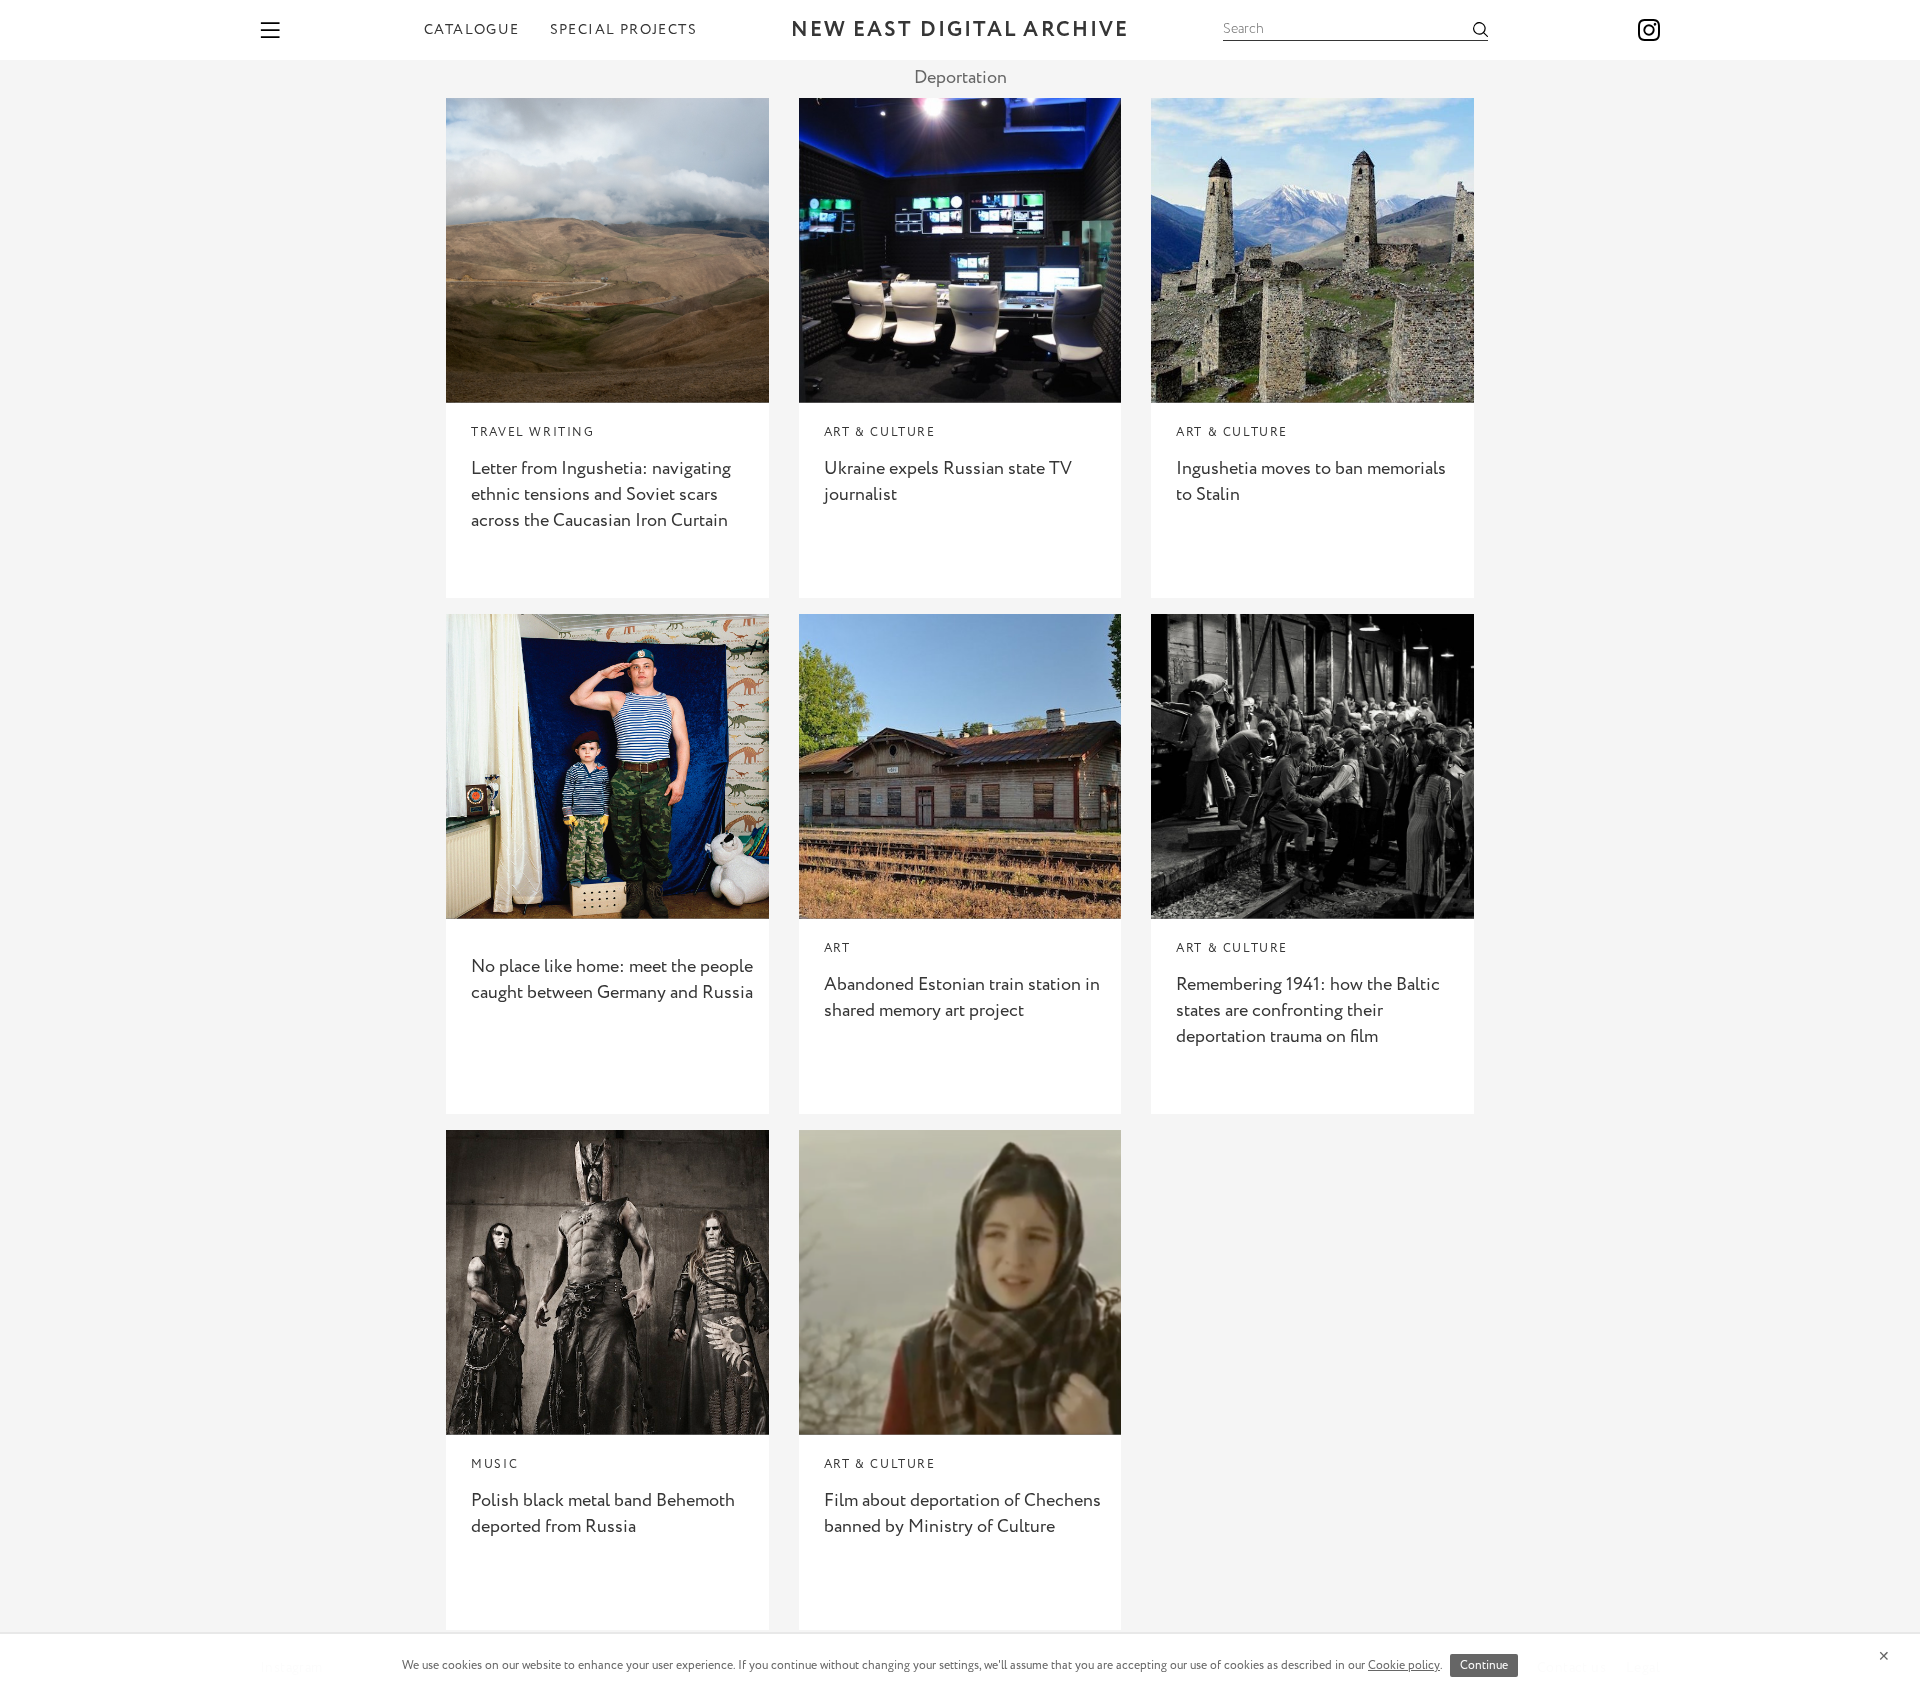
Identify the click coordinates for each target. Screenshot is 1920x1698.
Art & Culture (880, 432)
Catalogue (472, 30)
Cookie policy (1404, 1665)
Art (837, 948)
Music (494, 1464)
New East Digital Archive (960, 30)
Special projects (623, 30)
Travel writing (532, 432)
